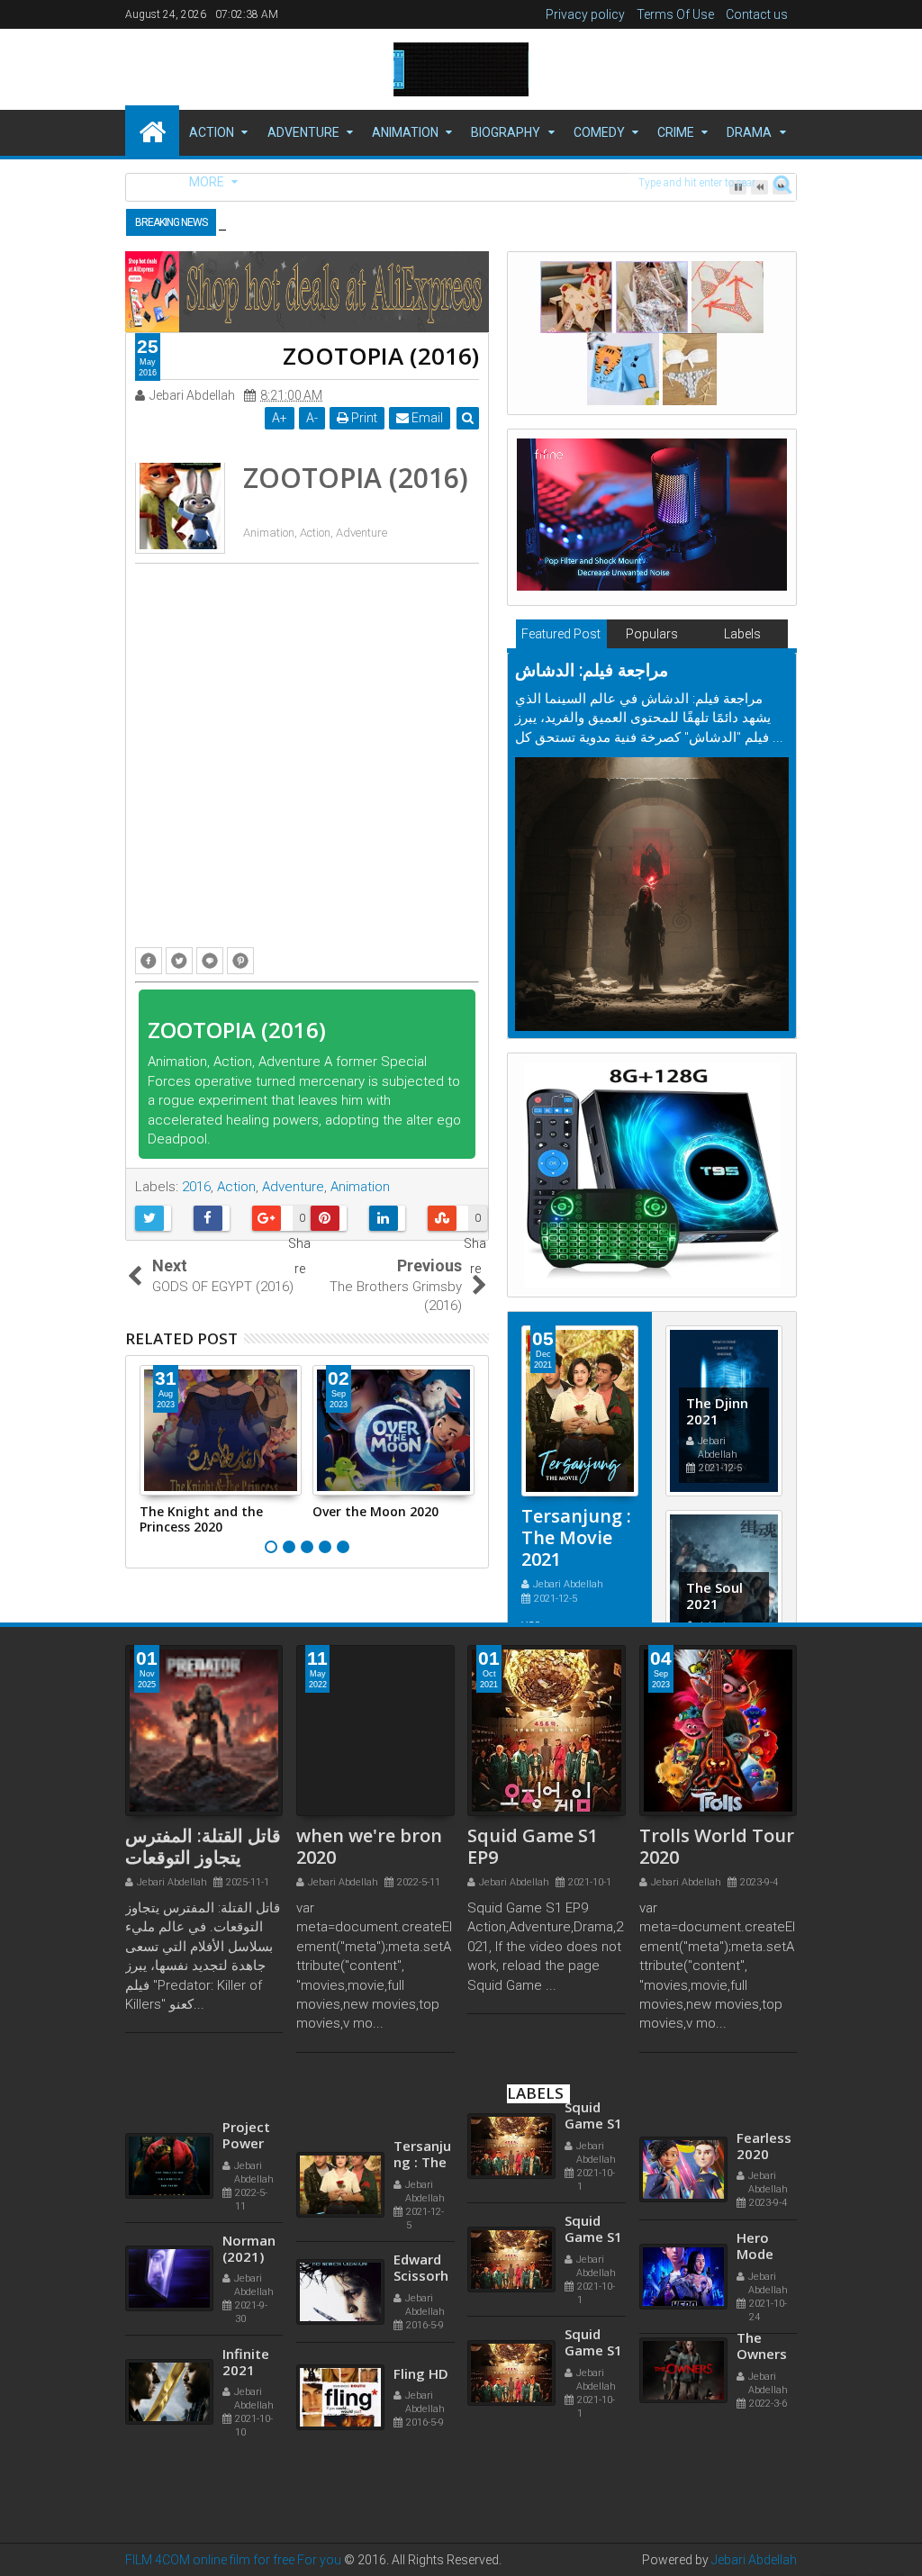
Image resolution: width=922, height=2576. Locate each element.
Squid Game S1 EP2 (593, 2388)
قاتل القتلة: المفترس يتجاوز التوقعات (203, 1846)
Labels (742, 634)
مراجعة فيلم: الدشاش (592, 670)
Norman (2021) (249, 2294)
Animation (405, 132)
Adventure (303, 132)
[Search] (782, 183)
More (207, 182)
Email (426, 418)
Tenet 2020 (242, 2067)
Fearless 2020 (764, 2178)
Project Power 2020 (246, 2189)
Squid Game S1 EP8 (593, 2161)
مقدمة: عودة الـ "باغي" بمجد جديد (376, 221)
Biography (506, 132)
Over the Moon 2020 (375, 1511)
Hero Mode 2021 (755, 2286)
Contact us (757, 14)
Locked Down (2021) (417, 2095)
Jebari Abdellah (754, 2560)
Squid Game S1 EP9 (533, 1846)
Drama (749, 132)
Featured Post (561, 634)
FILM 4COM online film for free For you (235, 2560)
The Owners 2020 (762, 2386)
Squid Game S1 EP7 (593, 2047)
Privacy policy (585, 14)
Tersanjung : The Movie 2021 (576, 1537)
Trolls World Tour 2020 (717, 1846)
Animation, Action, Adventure (315, 533)
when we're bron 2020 (369, 1846)
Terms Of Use (675, 14)
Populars (652, 634)
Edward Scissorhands (421, 2322)
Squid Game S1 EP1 (593, 2274)
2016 (196, 1187)
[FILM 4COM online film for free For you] (152, 131)
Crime (676, 132)
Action (212, 132)
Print (363, 418)
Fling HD (421, 2419)
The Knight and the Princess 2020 (201, 1519)
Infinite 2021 (246, 2408)
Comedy (599, 132)
